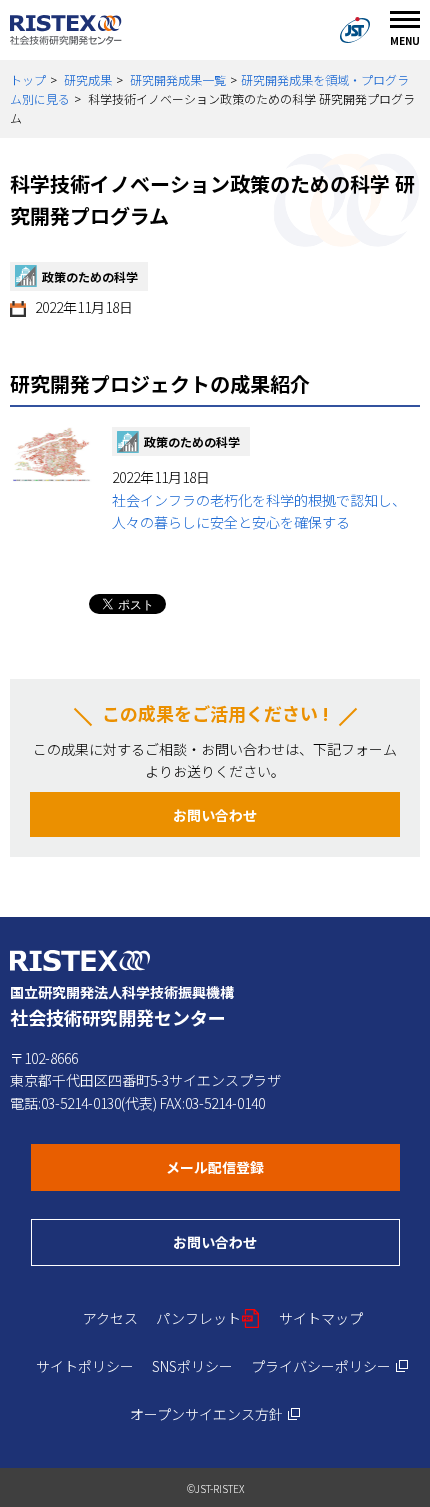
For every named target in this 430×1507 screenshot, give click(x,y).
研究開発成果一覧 (178, 79)
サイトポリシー (85, 1366)
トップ (28, 79)
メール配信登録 (283, 1166)
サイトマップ (321, 1318)
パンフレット (208, 1318)
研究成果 (88, 79)
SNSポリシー (192, 1366)
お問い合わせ (215, 815)
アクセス (110, 1318)
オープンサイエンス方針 (215, 1414)
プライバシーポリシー (330, 1366)
